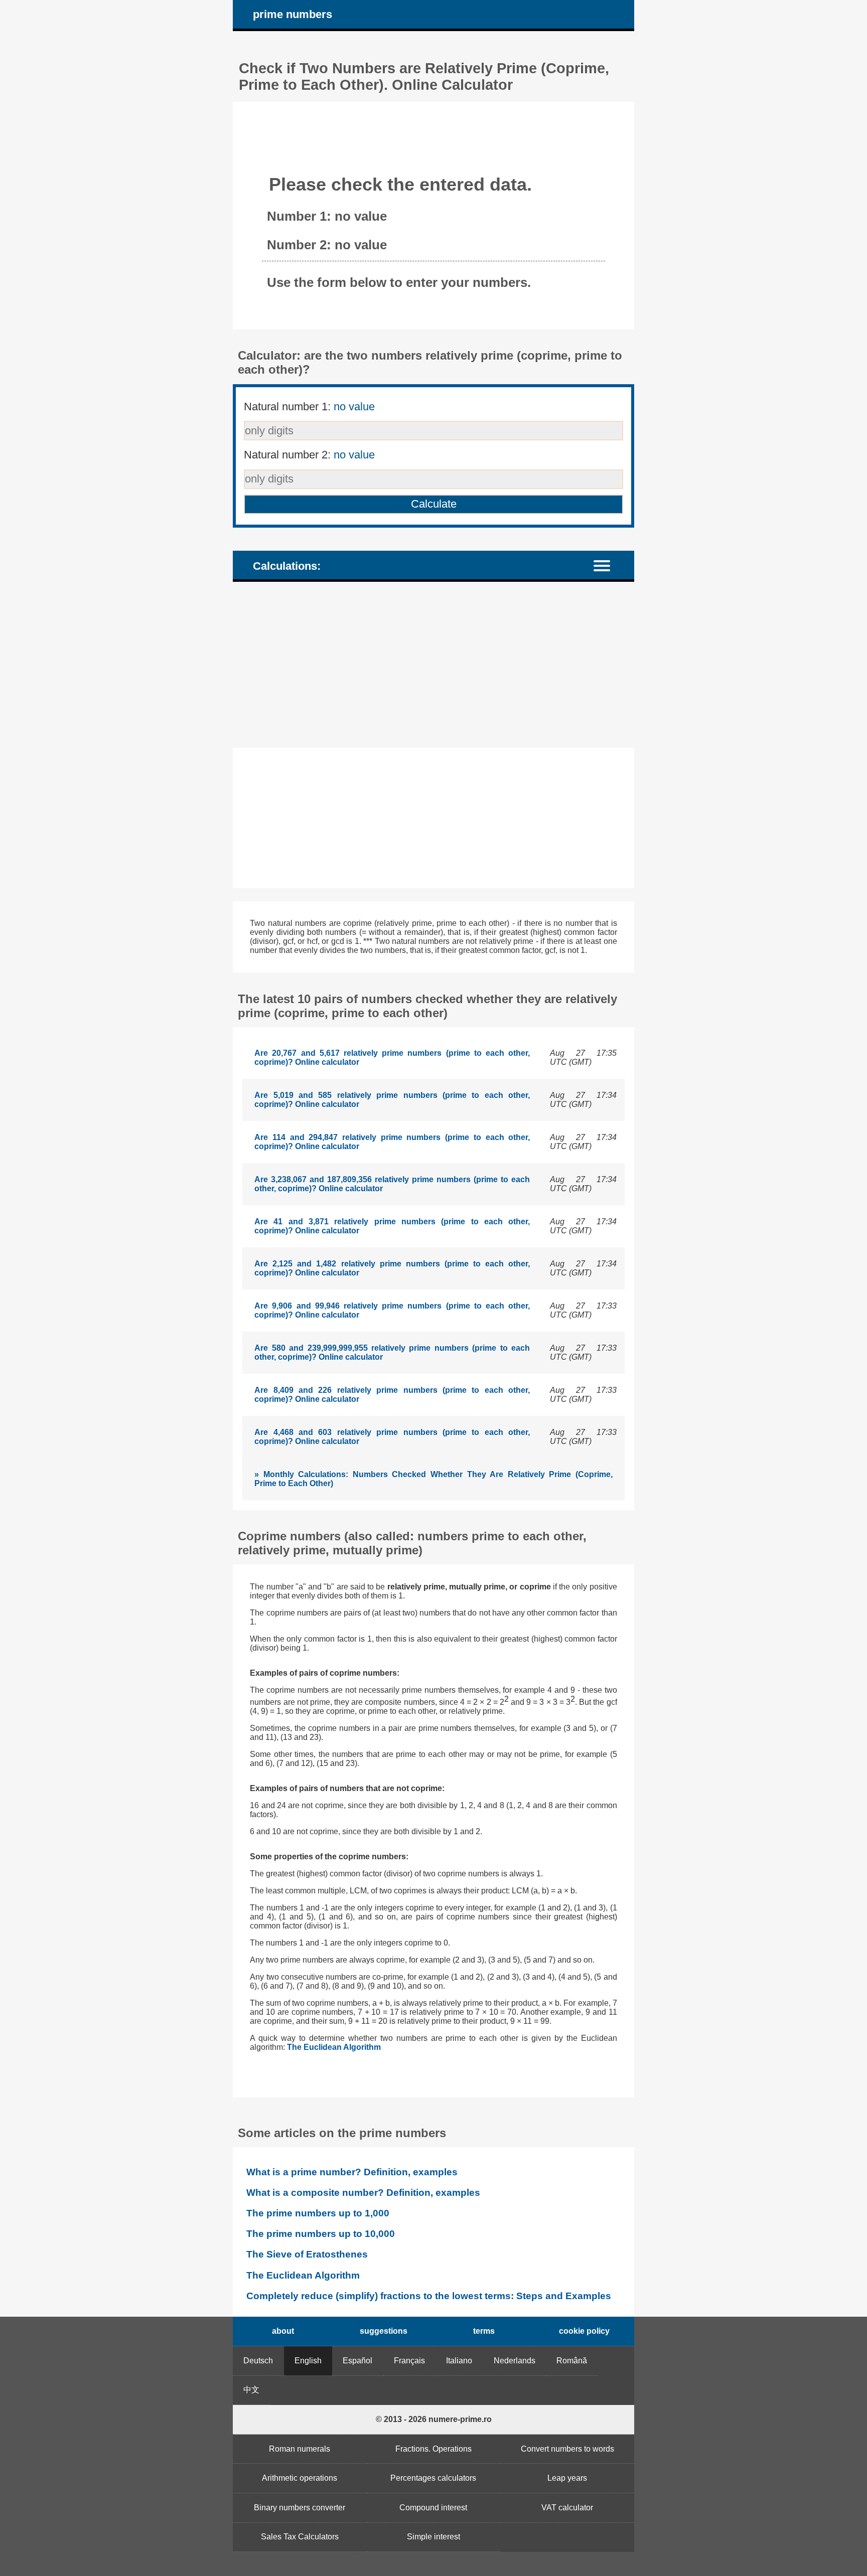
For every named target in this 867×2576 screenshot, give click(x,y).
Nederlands (515, 2361)
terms (484, 2331)
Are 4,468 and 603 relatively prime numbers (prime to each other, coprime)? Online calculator (392, 1437)
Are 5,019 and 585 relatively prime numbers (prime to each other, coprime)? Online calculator (392, 1100)
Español (357, 2361)
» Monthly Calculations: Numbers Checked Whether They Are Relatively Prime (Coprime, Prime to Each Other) (434, 1479)
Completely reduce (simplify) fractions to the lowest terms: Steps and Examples (429, 2296)
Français (409, 2361)
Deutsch (258, 2361)
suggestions (384, 2331)
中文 (251, 2390)
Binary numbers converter (300, 2508)
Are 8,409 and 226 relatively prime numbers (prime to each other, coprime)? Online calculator (392, 1395)
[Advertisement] (434, 665)
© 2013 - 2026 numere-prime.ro (434, 2419)
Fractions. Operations (434, 2449)
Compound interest (433, 2508)
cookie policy (584, 2331)
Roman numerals (300, 2449)
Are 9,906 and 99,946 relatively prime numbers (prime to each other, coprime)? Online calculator (392, 1310)
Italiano (459, 2361)
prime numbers (293, 14)
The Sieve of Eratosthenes (307, 2254)
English (308, 2361)
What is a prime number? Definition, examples (352, 2172)
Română (572, 2361)
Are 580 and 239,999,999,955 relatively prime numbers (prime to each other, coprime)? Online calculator (392, 1352)
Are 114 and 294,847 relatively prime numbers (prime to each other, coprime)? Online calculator (392, 1142)
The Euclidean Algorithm (334, 2047)
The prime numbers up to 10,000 (321, 2234)
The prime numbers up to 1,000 (318, 2213)
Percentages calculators (433, 2478)
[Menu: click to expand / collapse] (608, 565)
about (283, 2331)
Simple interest (434, 2537)
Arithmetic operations (300, 2478)
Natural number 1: (309, 407)
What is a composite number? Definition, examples (363, 2193)
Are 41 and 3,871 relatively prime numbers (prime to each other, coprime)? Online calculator (392, 1226)
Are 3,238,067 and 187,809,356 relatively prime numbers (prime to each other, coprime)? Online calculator (392, 1184)
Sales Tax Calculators (300, 2537)
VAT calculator (567, 2508)
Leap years (567, 2478)
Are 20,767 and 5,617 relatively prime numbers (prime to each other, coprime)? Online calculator (392, 1058)
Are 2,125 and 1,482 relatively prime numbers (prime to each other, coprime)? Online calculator (392, 1268)
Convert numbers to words (567, 2449)
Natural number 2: (309, 455)
